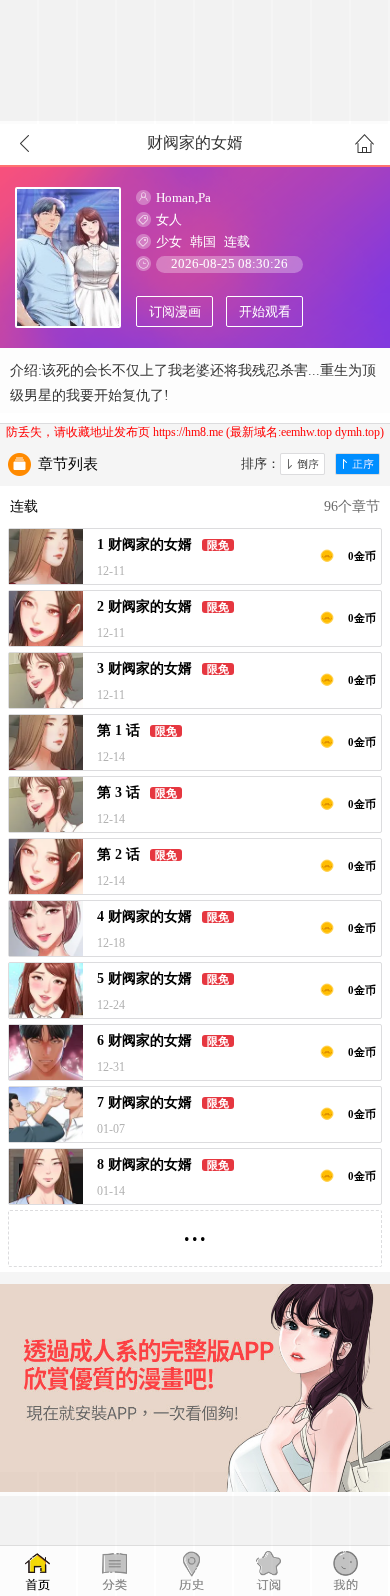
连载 (237, 241)
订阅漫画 (175, 311)
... (195, 1230)
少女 (169, 241)
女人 (169, 219)
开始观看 (265, 311)
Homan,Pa (183, 197)
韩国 (203, 241)
